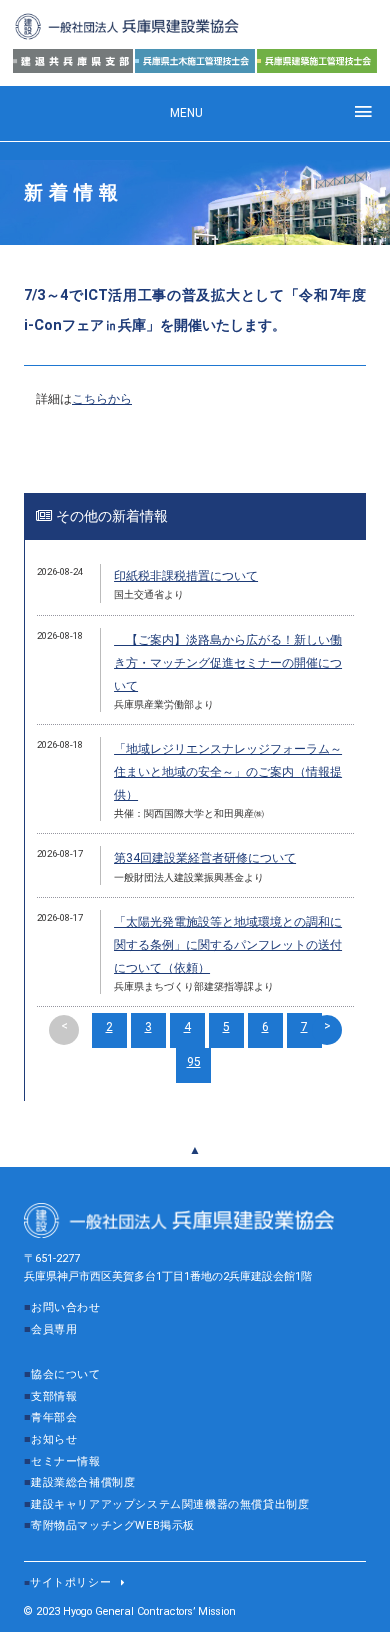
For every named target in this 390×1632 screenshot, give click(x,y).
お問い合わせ (66, 1307)
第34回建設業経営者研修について (205, 858)
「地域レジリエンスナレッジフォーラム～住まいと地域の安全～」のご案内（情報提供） (228, 772)
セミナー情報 (66, 1461)
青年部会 (54, 1417)
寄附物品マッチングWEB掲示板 (113, 1525)
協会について (66, 1374)
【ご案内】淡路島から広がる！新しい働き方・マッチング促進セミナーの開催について (228, 663)
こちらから (102, 399)
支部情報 (54, 1396)
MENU (186, 113)
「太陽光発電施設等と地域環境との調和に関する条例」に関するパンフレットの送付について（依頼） (228, 945)
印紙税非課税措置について (186, 576)
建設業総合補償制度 (83, 1482)
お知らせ (54, 1439)
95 (194, 1062)
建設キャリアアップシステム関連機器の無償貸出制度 (170, 1504)
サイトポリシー (70, 1582)
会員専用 (54, 1329)
